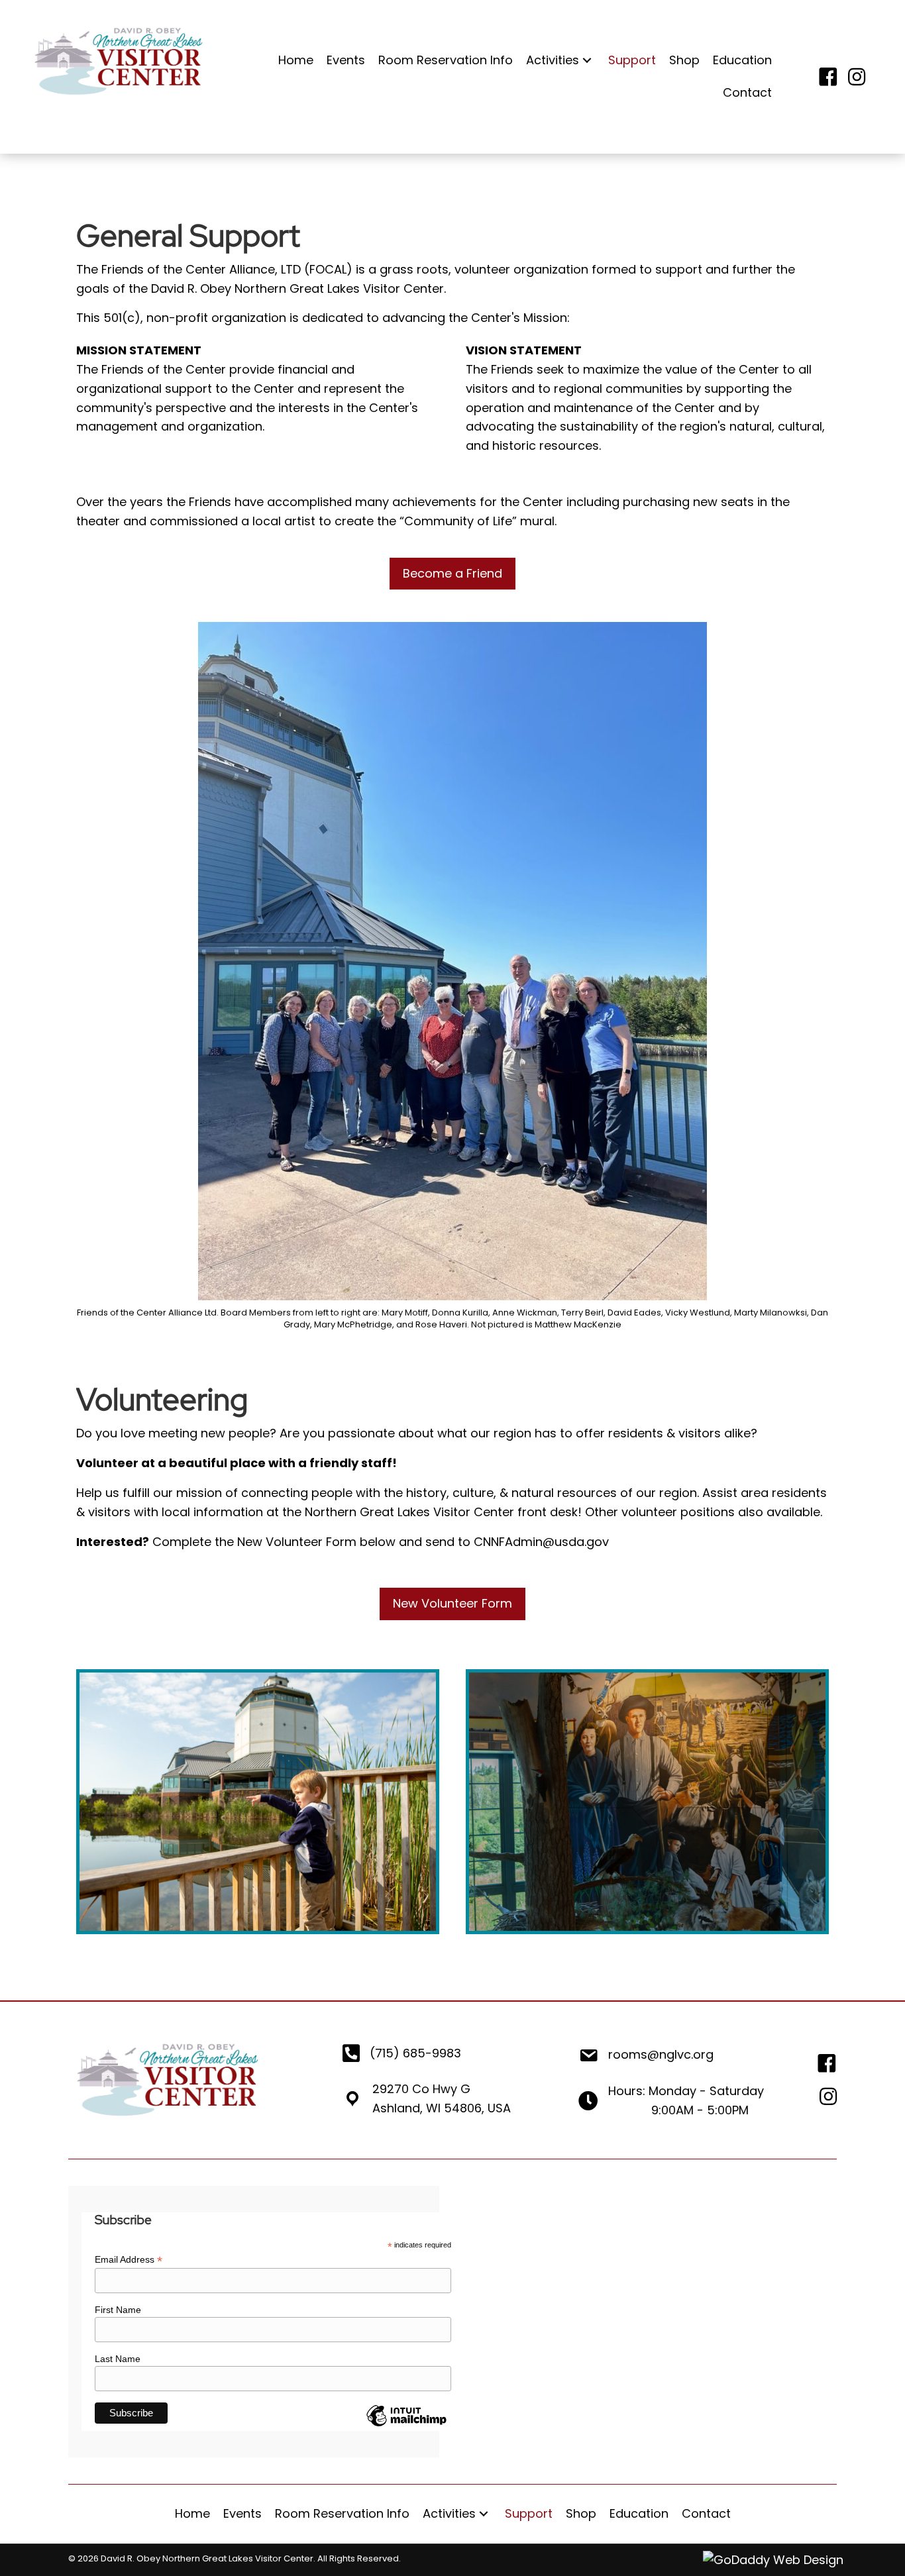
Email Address (129, 2260)
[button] (452, 574)
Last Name (118, 2359)
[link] (296, 61)
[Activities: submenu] (587, 61)
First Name (118, 2310)
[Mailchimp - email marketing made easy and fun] (406, 2426)
